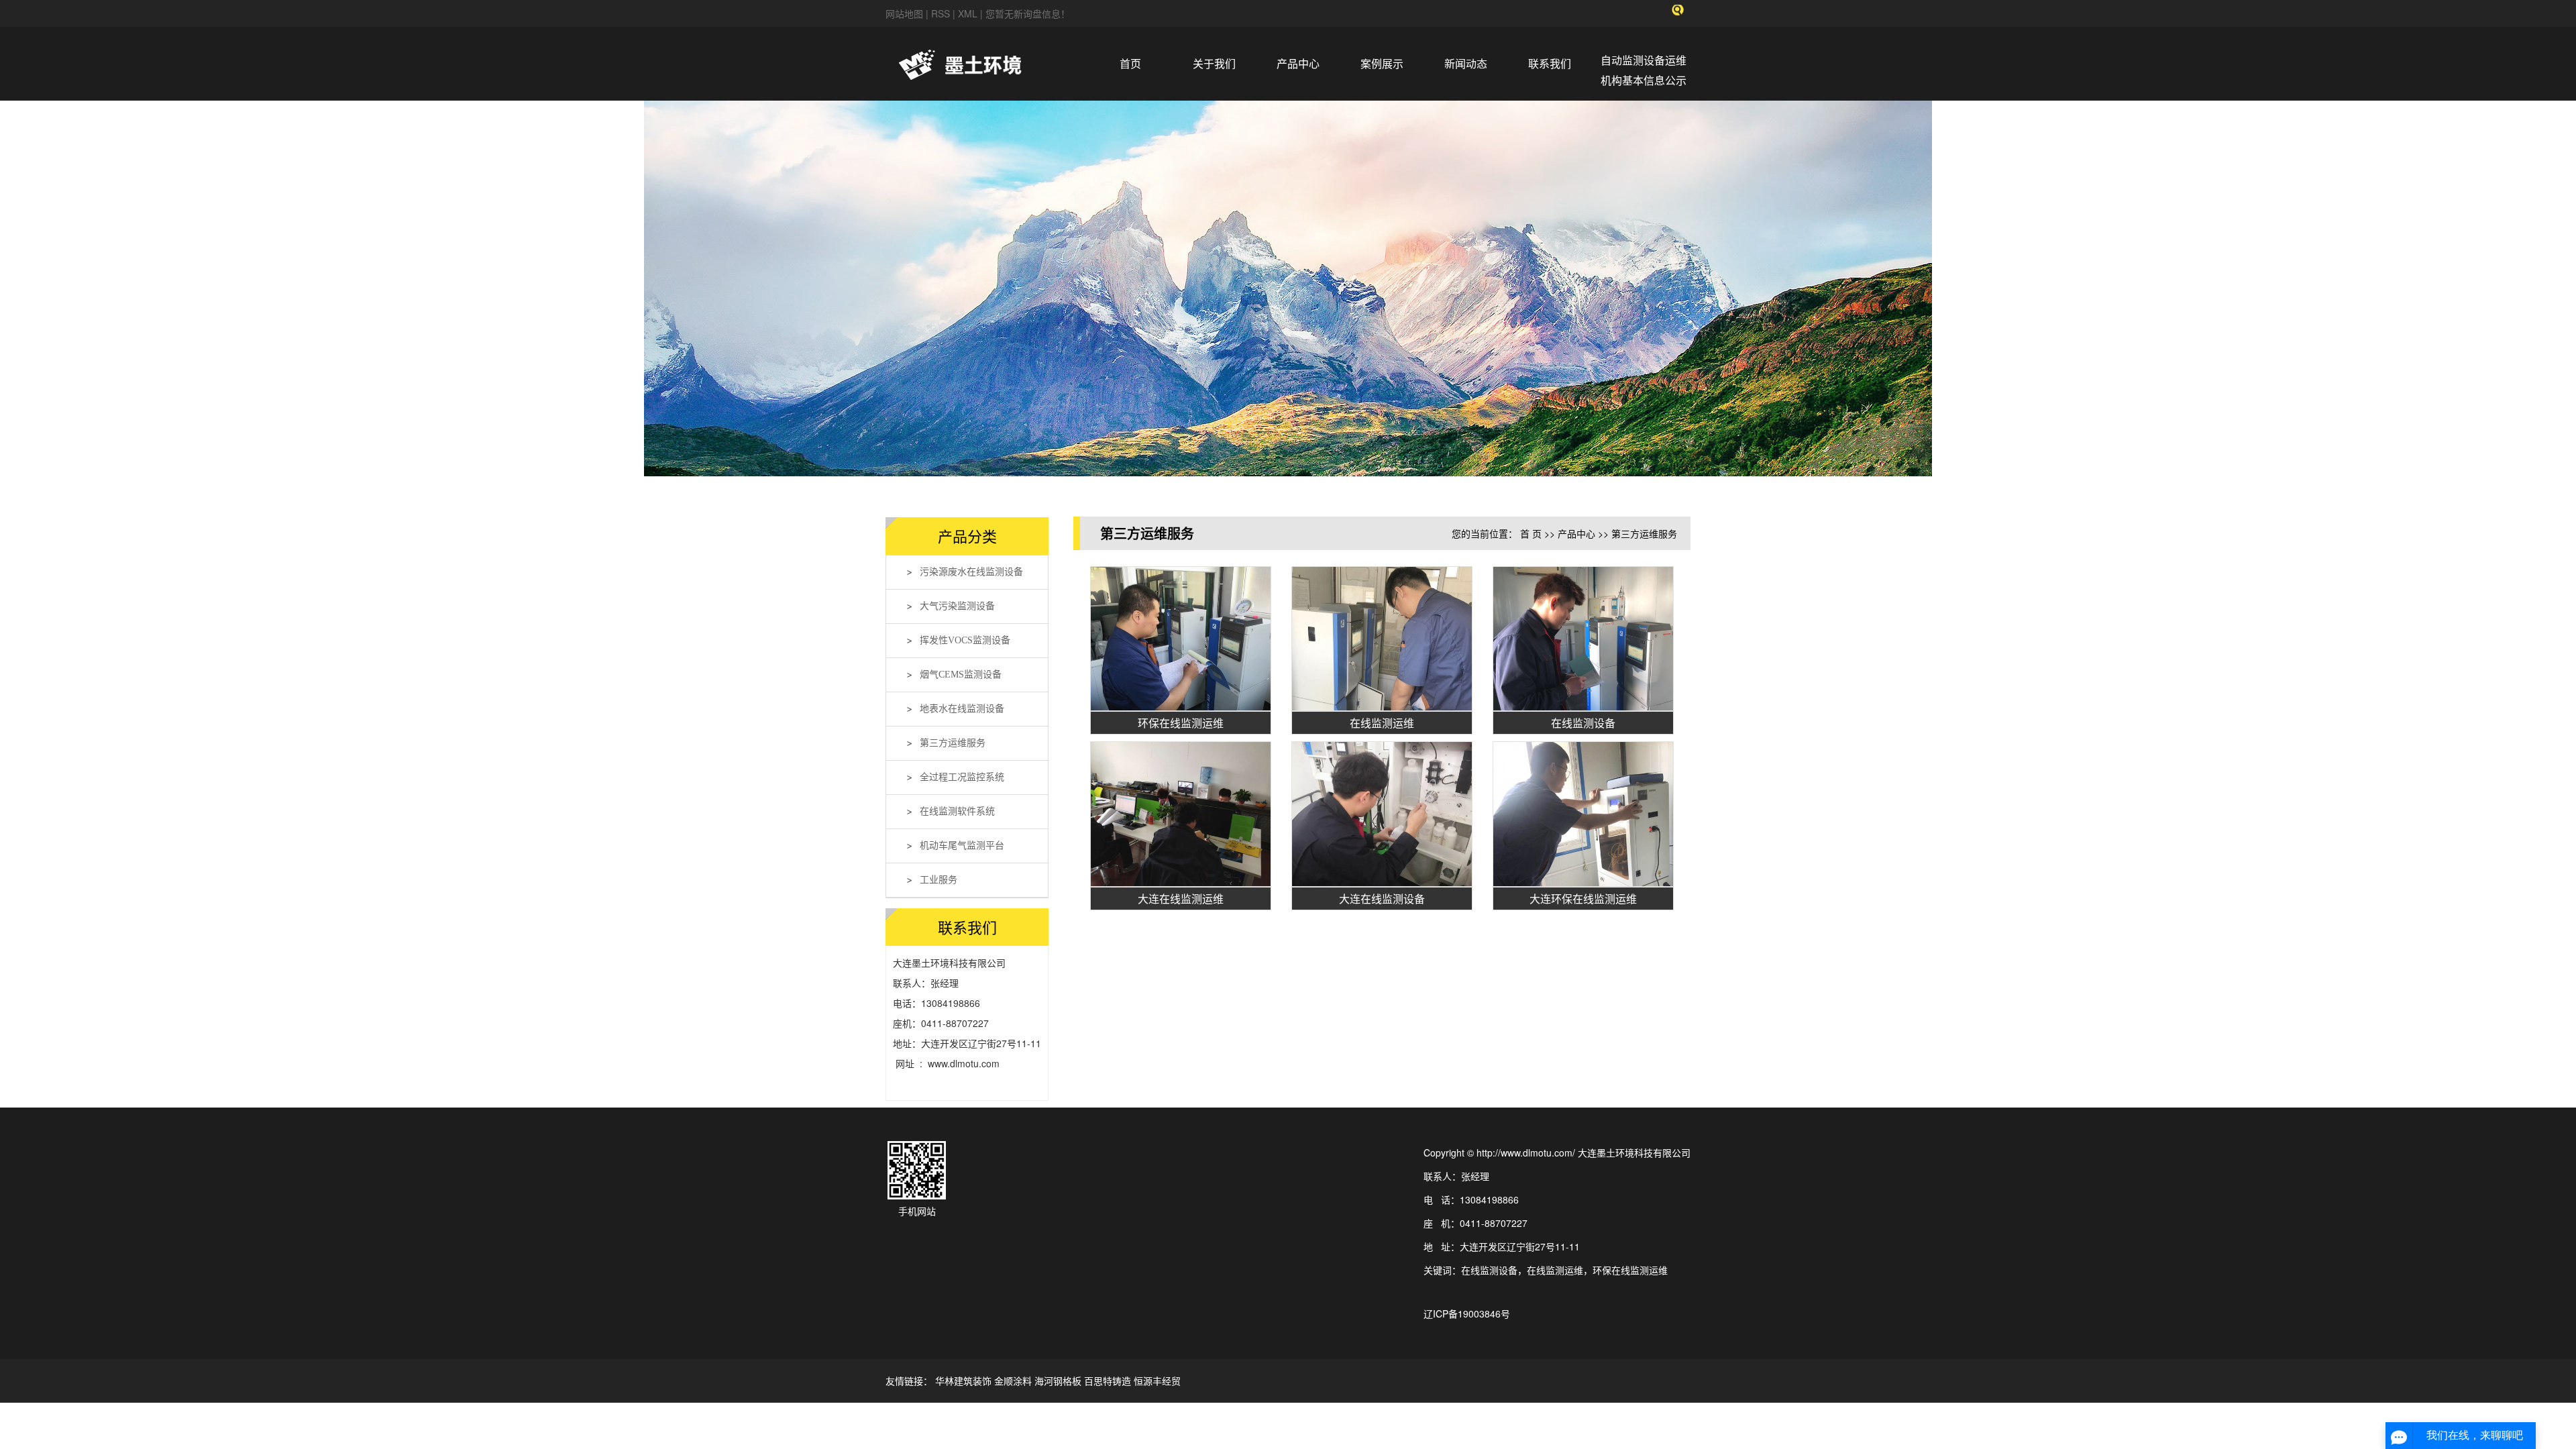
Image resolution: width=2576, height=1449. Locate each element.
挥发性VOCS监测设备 (965, 640)
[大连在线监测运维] (1181, 814)
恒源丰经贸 (1157, 1381)
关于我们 (1214, 63)
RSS (941, 13)
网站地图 (906, 13)
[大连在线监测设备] (1382, 814)
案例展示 (1382, 63)
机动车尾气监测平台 (962, 846)
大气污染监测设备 (957, 606)
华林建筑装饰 (963, 1381)
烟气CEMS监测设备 (961, 675)
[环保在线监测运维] (1181, 639)
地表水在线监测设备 (962, 709)
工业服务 (938, 880)
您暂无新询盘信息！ (1028, 13)
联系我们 (1550, 63)
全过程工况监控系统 (962, 777)
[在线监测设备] (1583, 639)
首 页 (1531, 533)
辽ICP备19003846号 (1467, 1313)
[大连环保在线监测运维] (1583, 814)
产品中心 (1298, 63)
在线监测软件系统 (957, 811)
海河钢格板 (1058, 1381)
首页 (1130, 63)
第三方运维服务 (953, 743)
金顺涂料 (1013, 1381)
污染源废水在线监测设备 (971, 572)
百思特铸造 (1108, 1381)
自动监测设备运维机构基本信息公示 (1644, 70)
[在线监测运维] (1382, 639)
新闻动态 (1466, 63)
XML (968, 13)
